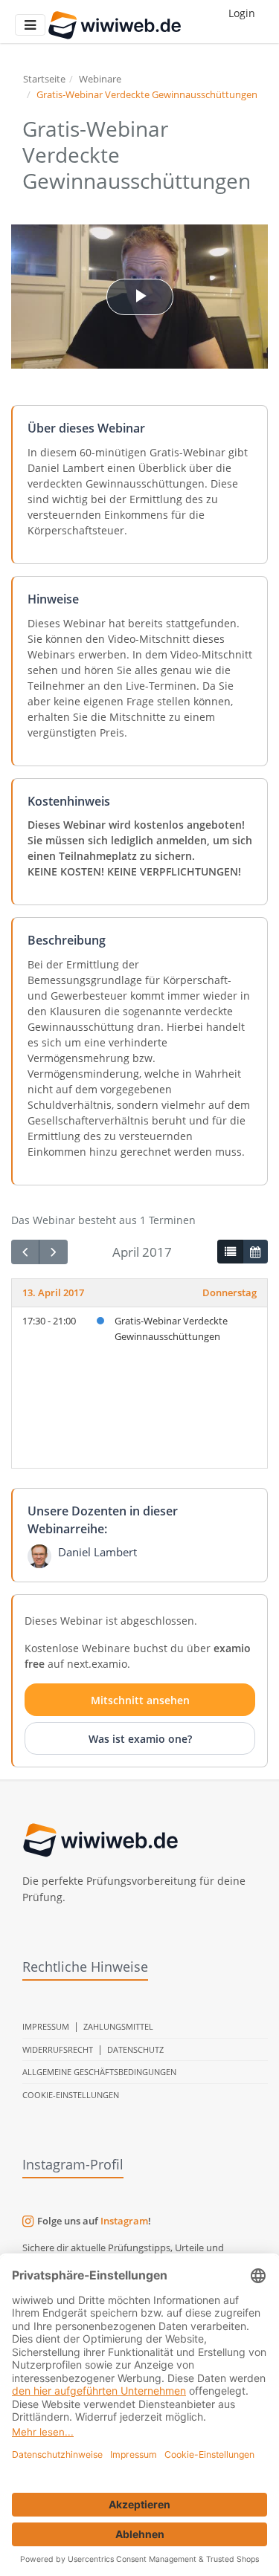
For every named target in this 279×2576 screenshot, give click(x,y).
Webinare (100, 79)
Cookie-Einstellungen (71, 2095)
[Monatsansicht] (255, 1252)
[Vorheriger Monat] (25, 1252)
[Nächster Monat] (53, 1252)
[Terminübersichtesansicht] (230, 1252)
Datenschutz (135, 2049)
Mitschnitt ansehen (140, 1700)
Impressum (46, 2026)
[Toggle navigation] (30, 25)
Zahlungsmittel (118, 2026)
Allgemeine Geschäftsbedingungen (99, 2072)
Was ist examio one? (140, 1739)
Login (242, 13)
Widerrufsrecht (58, 2049)
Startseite (44, 79)
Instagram (124, 2221)
